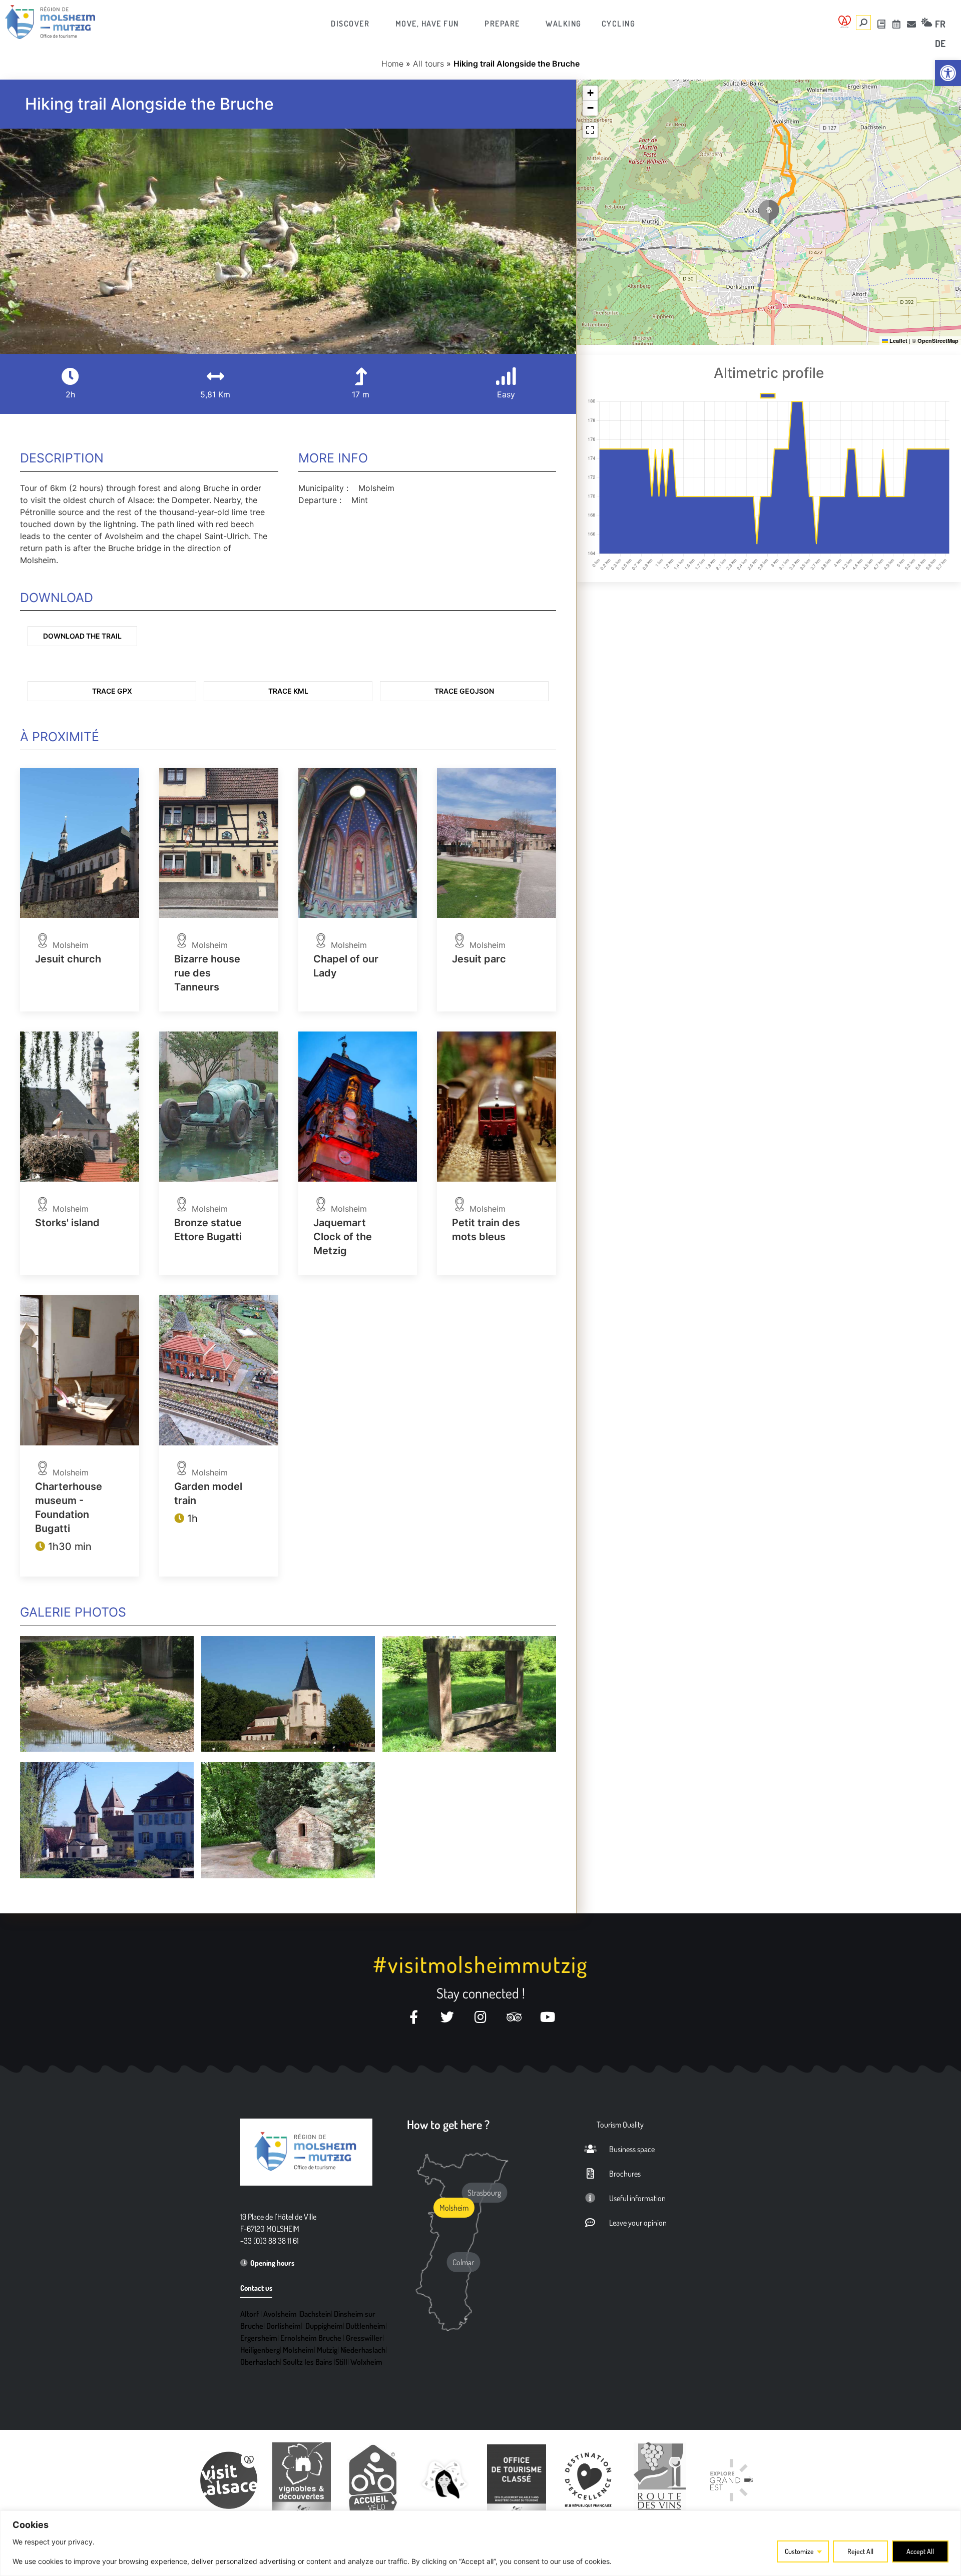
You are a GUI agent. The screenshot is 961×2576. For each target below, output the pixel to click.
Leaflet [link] (898, 341)
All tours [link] (428, 64)
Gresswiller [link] (364, 2338)
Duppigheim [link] (324, 2326)
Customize (799, 2551)
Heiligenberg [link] (260, 2350)
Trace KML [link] (288, 691)
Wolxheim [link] (366, 2362)
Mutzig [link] (327, 2350)
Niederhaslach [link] (363, 2350)
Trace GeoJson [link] (464, 691)
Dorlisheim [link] (284, 2326)
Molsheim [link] (298, 2350)
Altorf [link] (250, 2314)
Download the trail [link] (82, 636)
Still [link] (341, 2362)
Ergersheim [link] (259, 2338)
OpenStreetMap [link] (938, 341)
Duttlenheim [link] (366, 2326)
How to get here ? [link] (448, 2124)
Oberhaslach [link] (260, 2362)
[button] (769, 212)
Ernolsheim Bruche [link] (311, 2338)
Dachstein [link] (315, 2314)
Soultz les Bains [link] (308, 2362)
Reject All (860, 2551)
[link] (948, 73)
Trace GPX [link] (112, 691)
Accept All (920, 2551)
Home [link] (392, 64)
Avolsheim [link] (280, 2314)
